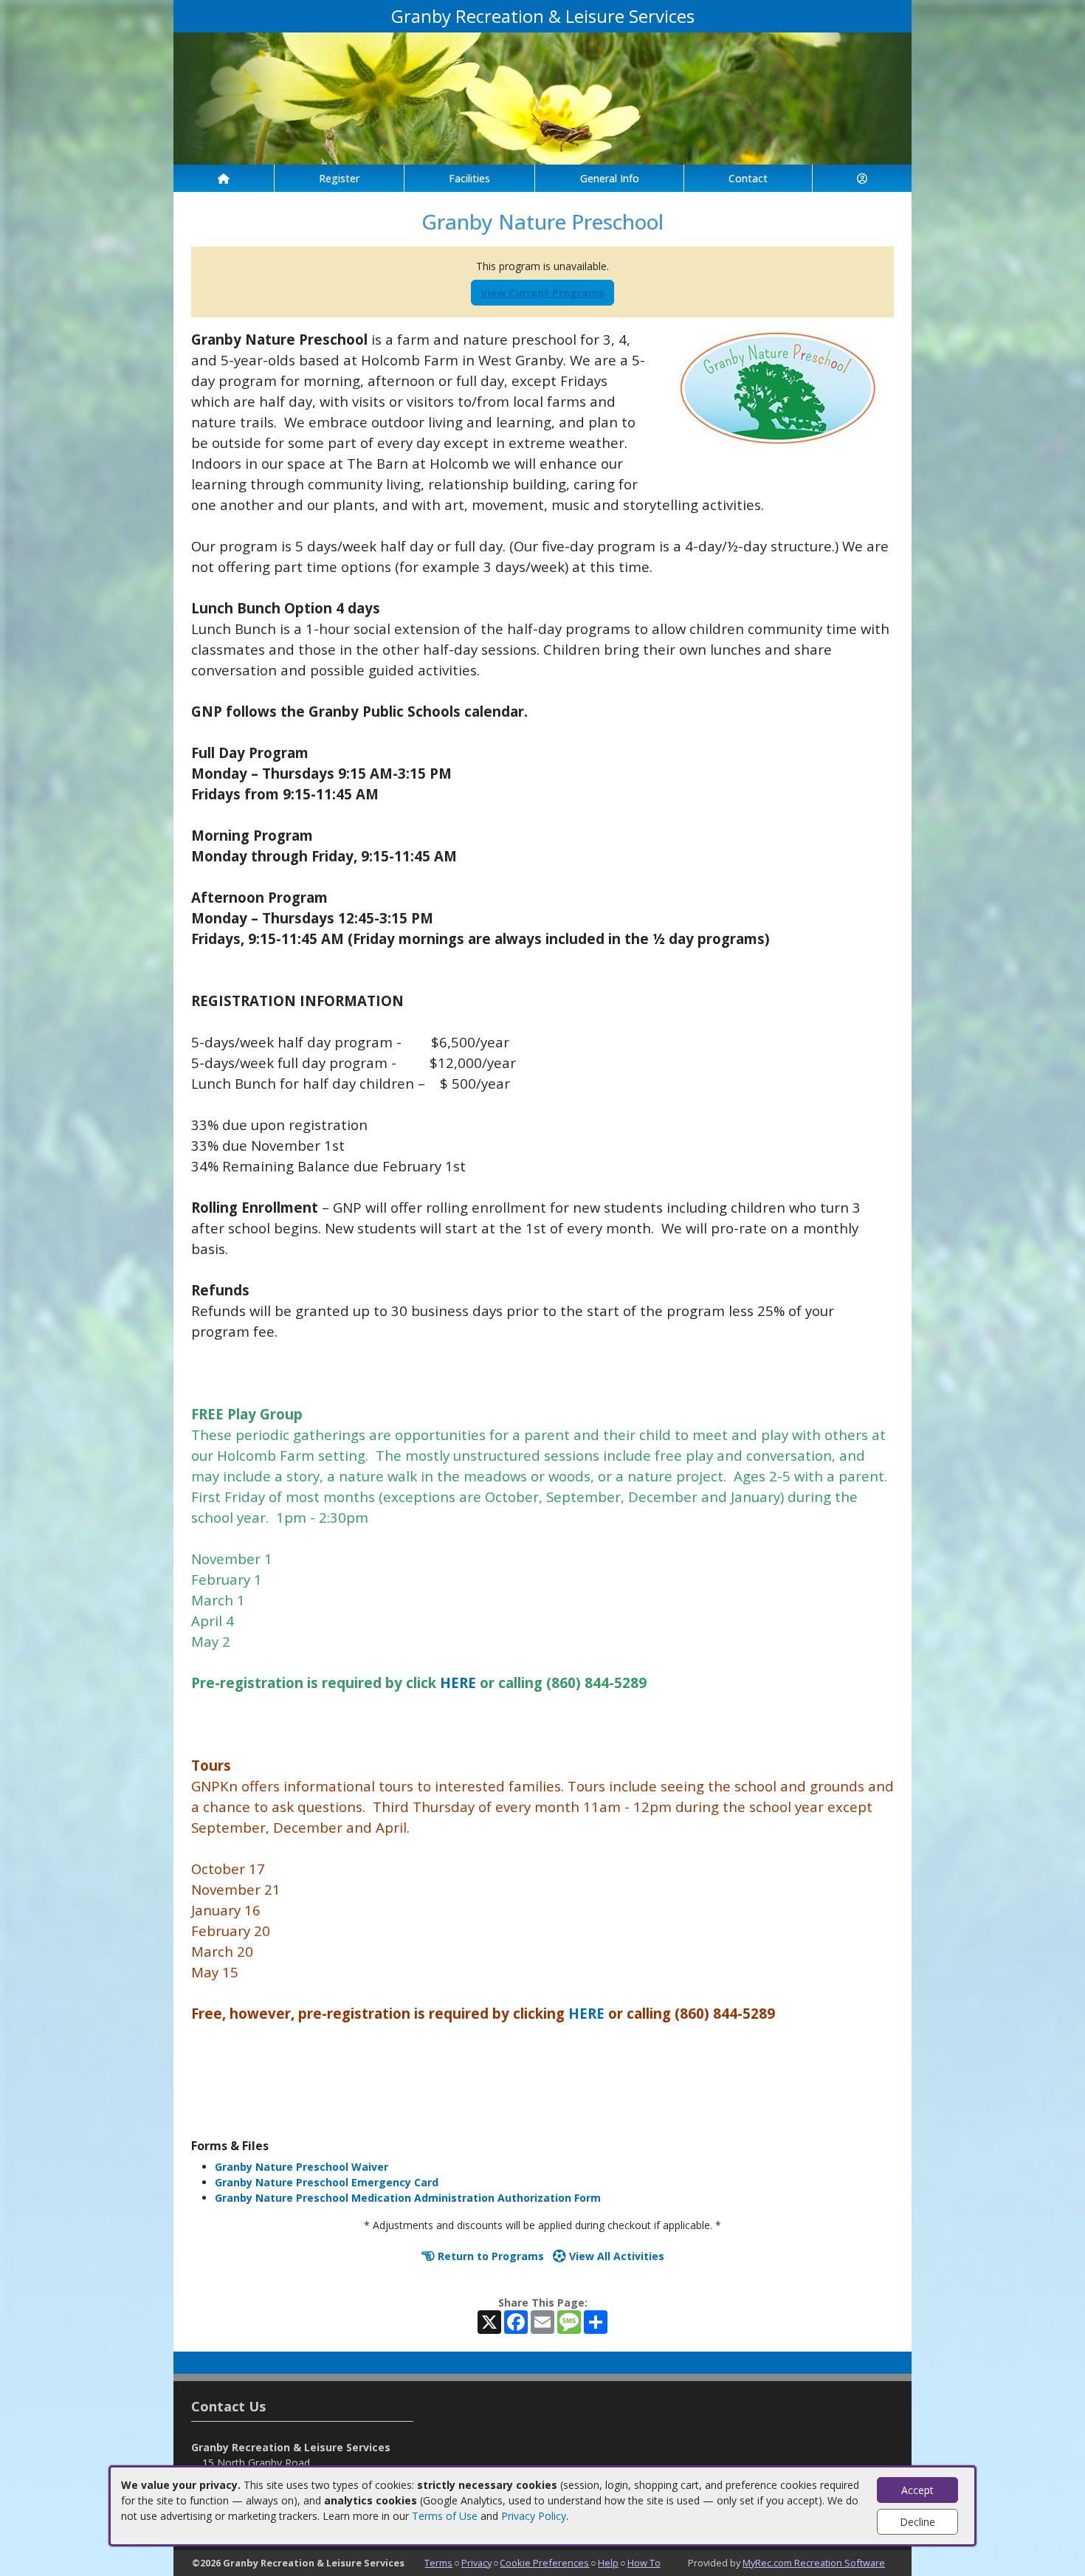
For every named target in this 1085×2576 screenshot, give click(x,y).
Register (339, 178)
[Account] (862, 178)
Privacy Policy (534, 2516)
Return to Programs (489, 2256)
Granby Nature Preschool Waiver (302, 2167)
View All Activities (615, 2256)
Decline (917, 2522)
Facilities (469, 178)
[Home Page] (224, 178)
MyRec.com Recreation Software (814, 2563)
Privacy (476, 2563)
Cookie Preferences (544, 2563)
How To (644, 2563)
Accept (917, 2490)
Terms (438, 2563)
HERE (460, 1683)
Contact (748, 178)
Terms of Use (445, 2516)
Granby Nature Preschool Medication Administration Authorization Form (408, 2198)
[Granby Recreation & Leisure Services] (542, 97)
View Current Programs (542, 293)
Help (608, 2563)
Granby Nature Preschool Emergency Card (327, 2182)
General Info (610, 178)
